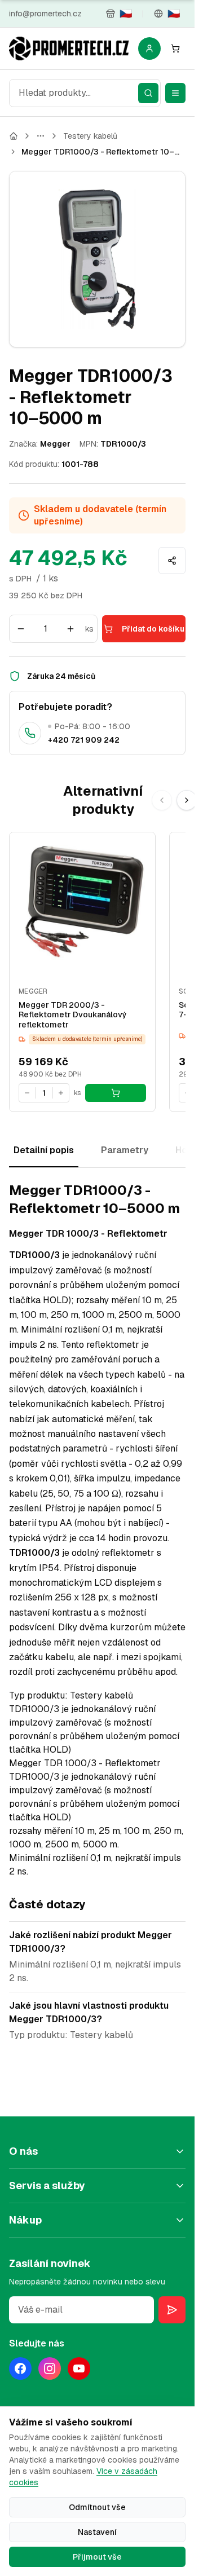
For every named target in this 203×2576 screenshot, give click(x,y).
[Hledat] (148, 93)
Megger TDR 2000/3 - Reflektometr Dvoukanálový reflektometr (73, 1015)
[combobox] (85, 93)
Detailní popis (44, 1150)
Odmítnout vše (97, 2507)
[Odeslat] (172, 2310)
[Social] (20, 2368)
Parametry (125, 1150)
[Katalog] (14, 136)
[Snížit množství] (21, 629)
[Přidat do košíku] (116, 1093)
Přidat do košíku (153, 629)
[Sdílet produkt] (172, 561)
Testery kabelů (90, 136)
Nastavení (97, 2532)
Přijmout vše (97, 2557)
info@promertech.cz (45, 14)
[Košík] (175, 48)
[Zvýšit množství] (70, 629)
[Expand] (41, 136)
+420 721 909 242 (84, 740)
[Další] (187, 800)
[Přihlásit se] (149, 48)
